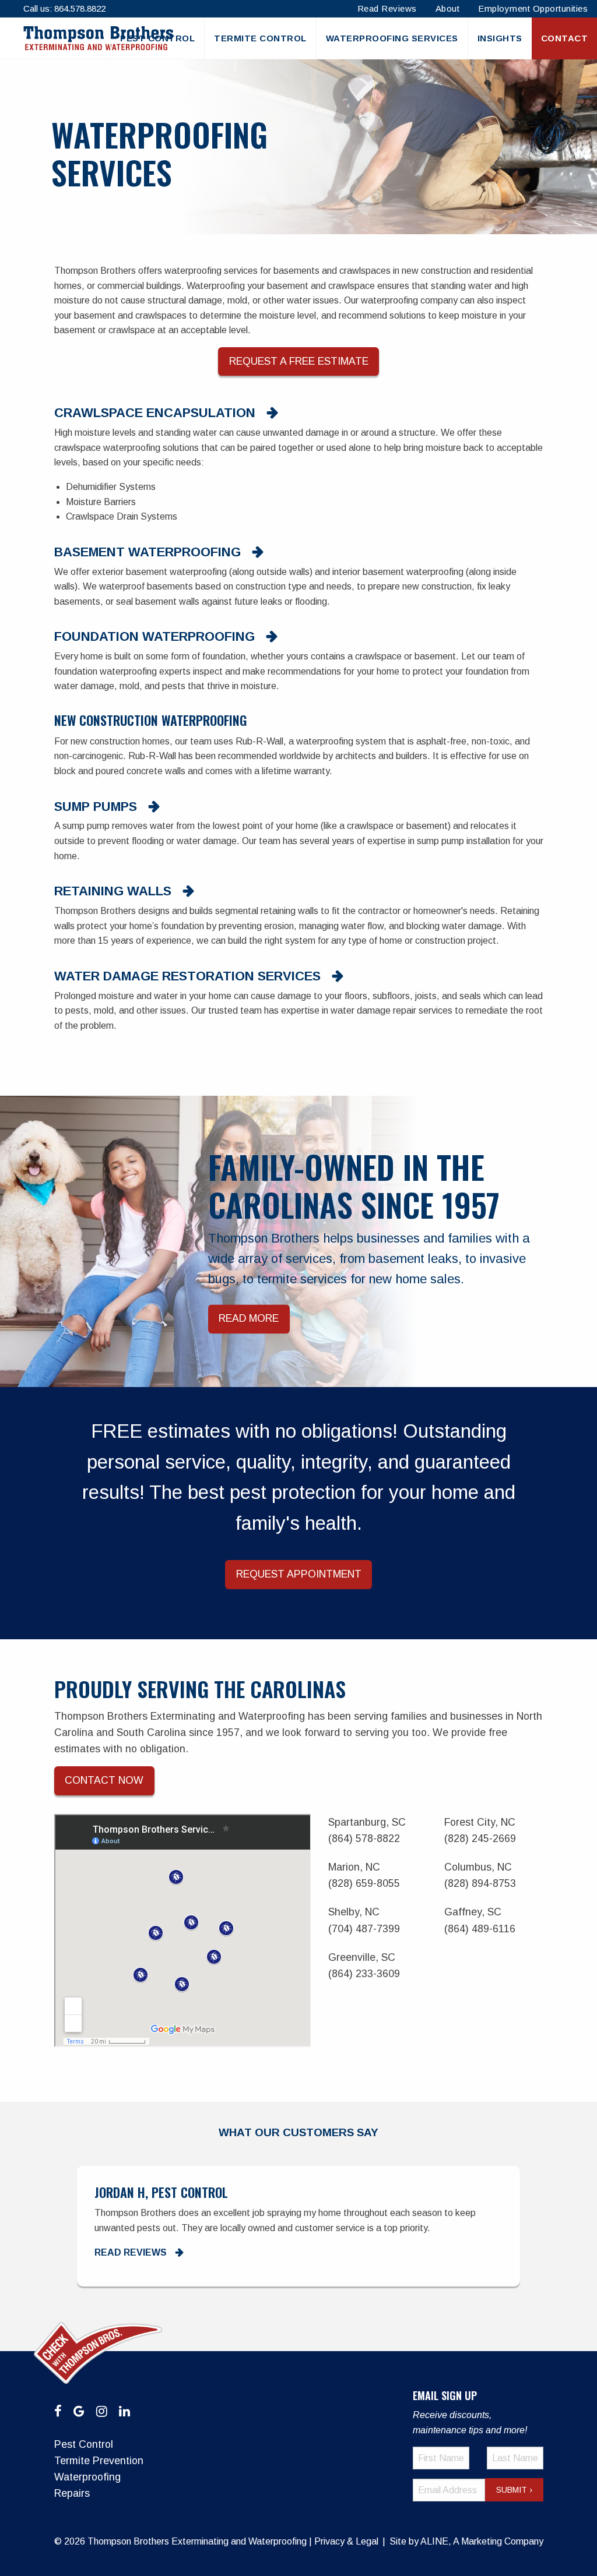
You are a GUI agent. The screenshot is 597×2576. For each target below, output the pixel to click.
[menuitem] (157, 38)
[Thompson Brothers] (99, 38)
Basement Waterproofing (148, 552)
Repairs (72, 2493)
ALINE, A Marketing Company (482, 2541)
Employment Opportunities (533, 8)
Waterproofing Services (392, 38)
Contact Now (104, 1780)
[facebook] (58, 2411)
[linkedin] (124, 2411)
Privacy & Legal (346, 2541)
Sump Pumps (96, 807)
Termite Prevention (99, 2461)
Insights (500, 38)
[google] (79, 2411)
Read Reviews (387, 8)
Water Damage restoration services (187, 976)
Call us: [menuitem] (64, 8)
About (448, 8)
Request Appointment (299, 1574)
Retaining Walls (113, 891)
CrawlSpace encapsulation (155, 413)
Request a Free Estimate (299, 361)
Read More (249, 1319)
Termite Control (260, 38)
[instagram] (102, 2411)
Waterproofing (87, 2477)
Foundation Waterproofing (154, 637)
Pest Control (157, 38)
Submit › (514, 2490)
